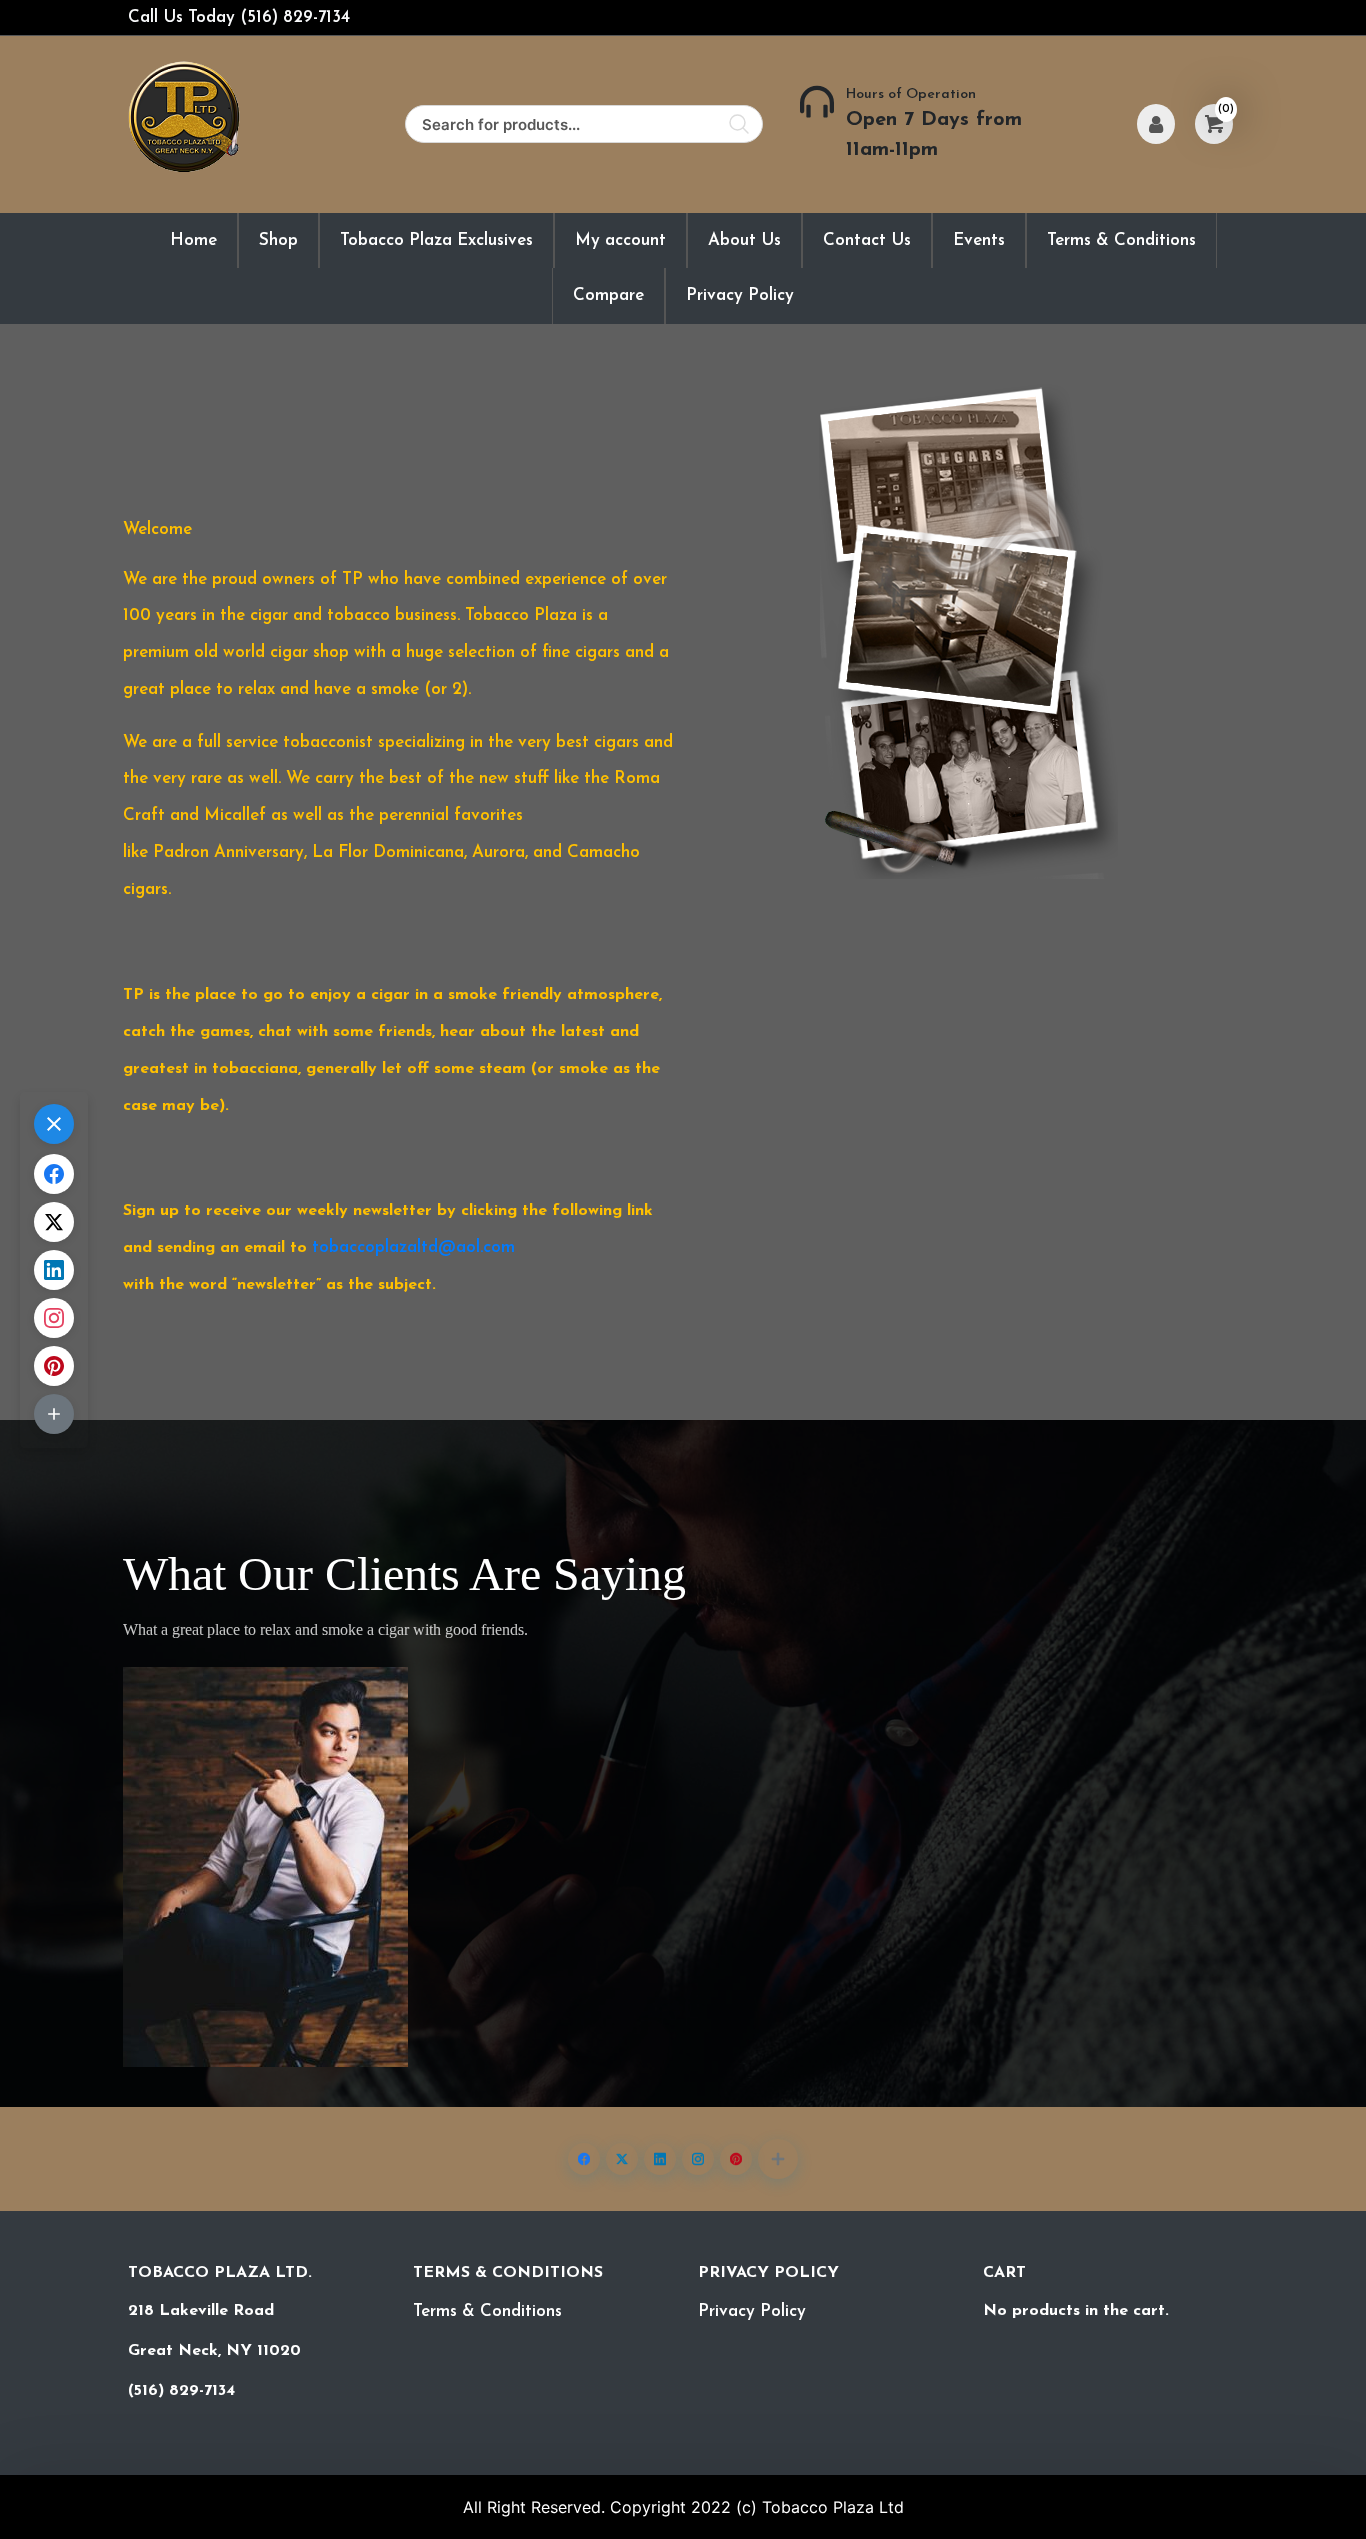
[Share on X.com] (622, 2159)
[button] (778, 2159)
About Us (744, 240)
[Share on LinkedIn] (660, 2159)
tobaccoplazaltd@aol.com (413, 1247)
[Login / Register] (1156, 124)
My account (620, 240)
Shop (278, 240)
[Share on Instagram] (698, 2159)
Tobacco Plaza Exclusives (436, 240)
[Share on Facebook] (584, 2159)
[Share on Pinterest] (736, 2159)
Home (193, 240)
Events (979, 240)
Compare (608, 295)
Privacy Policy (740, 295)
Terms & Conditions (1121, 240)
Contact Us (867, 240)
